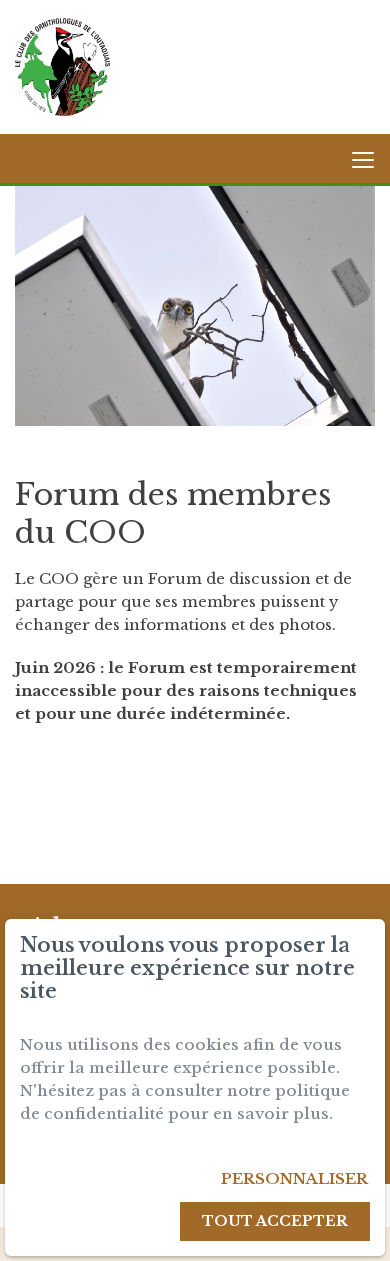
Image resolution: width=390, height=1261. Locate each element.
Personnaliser (294, 1178)
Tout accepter (275, 1221)
